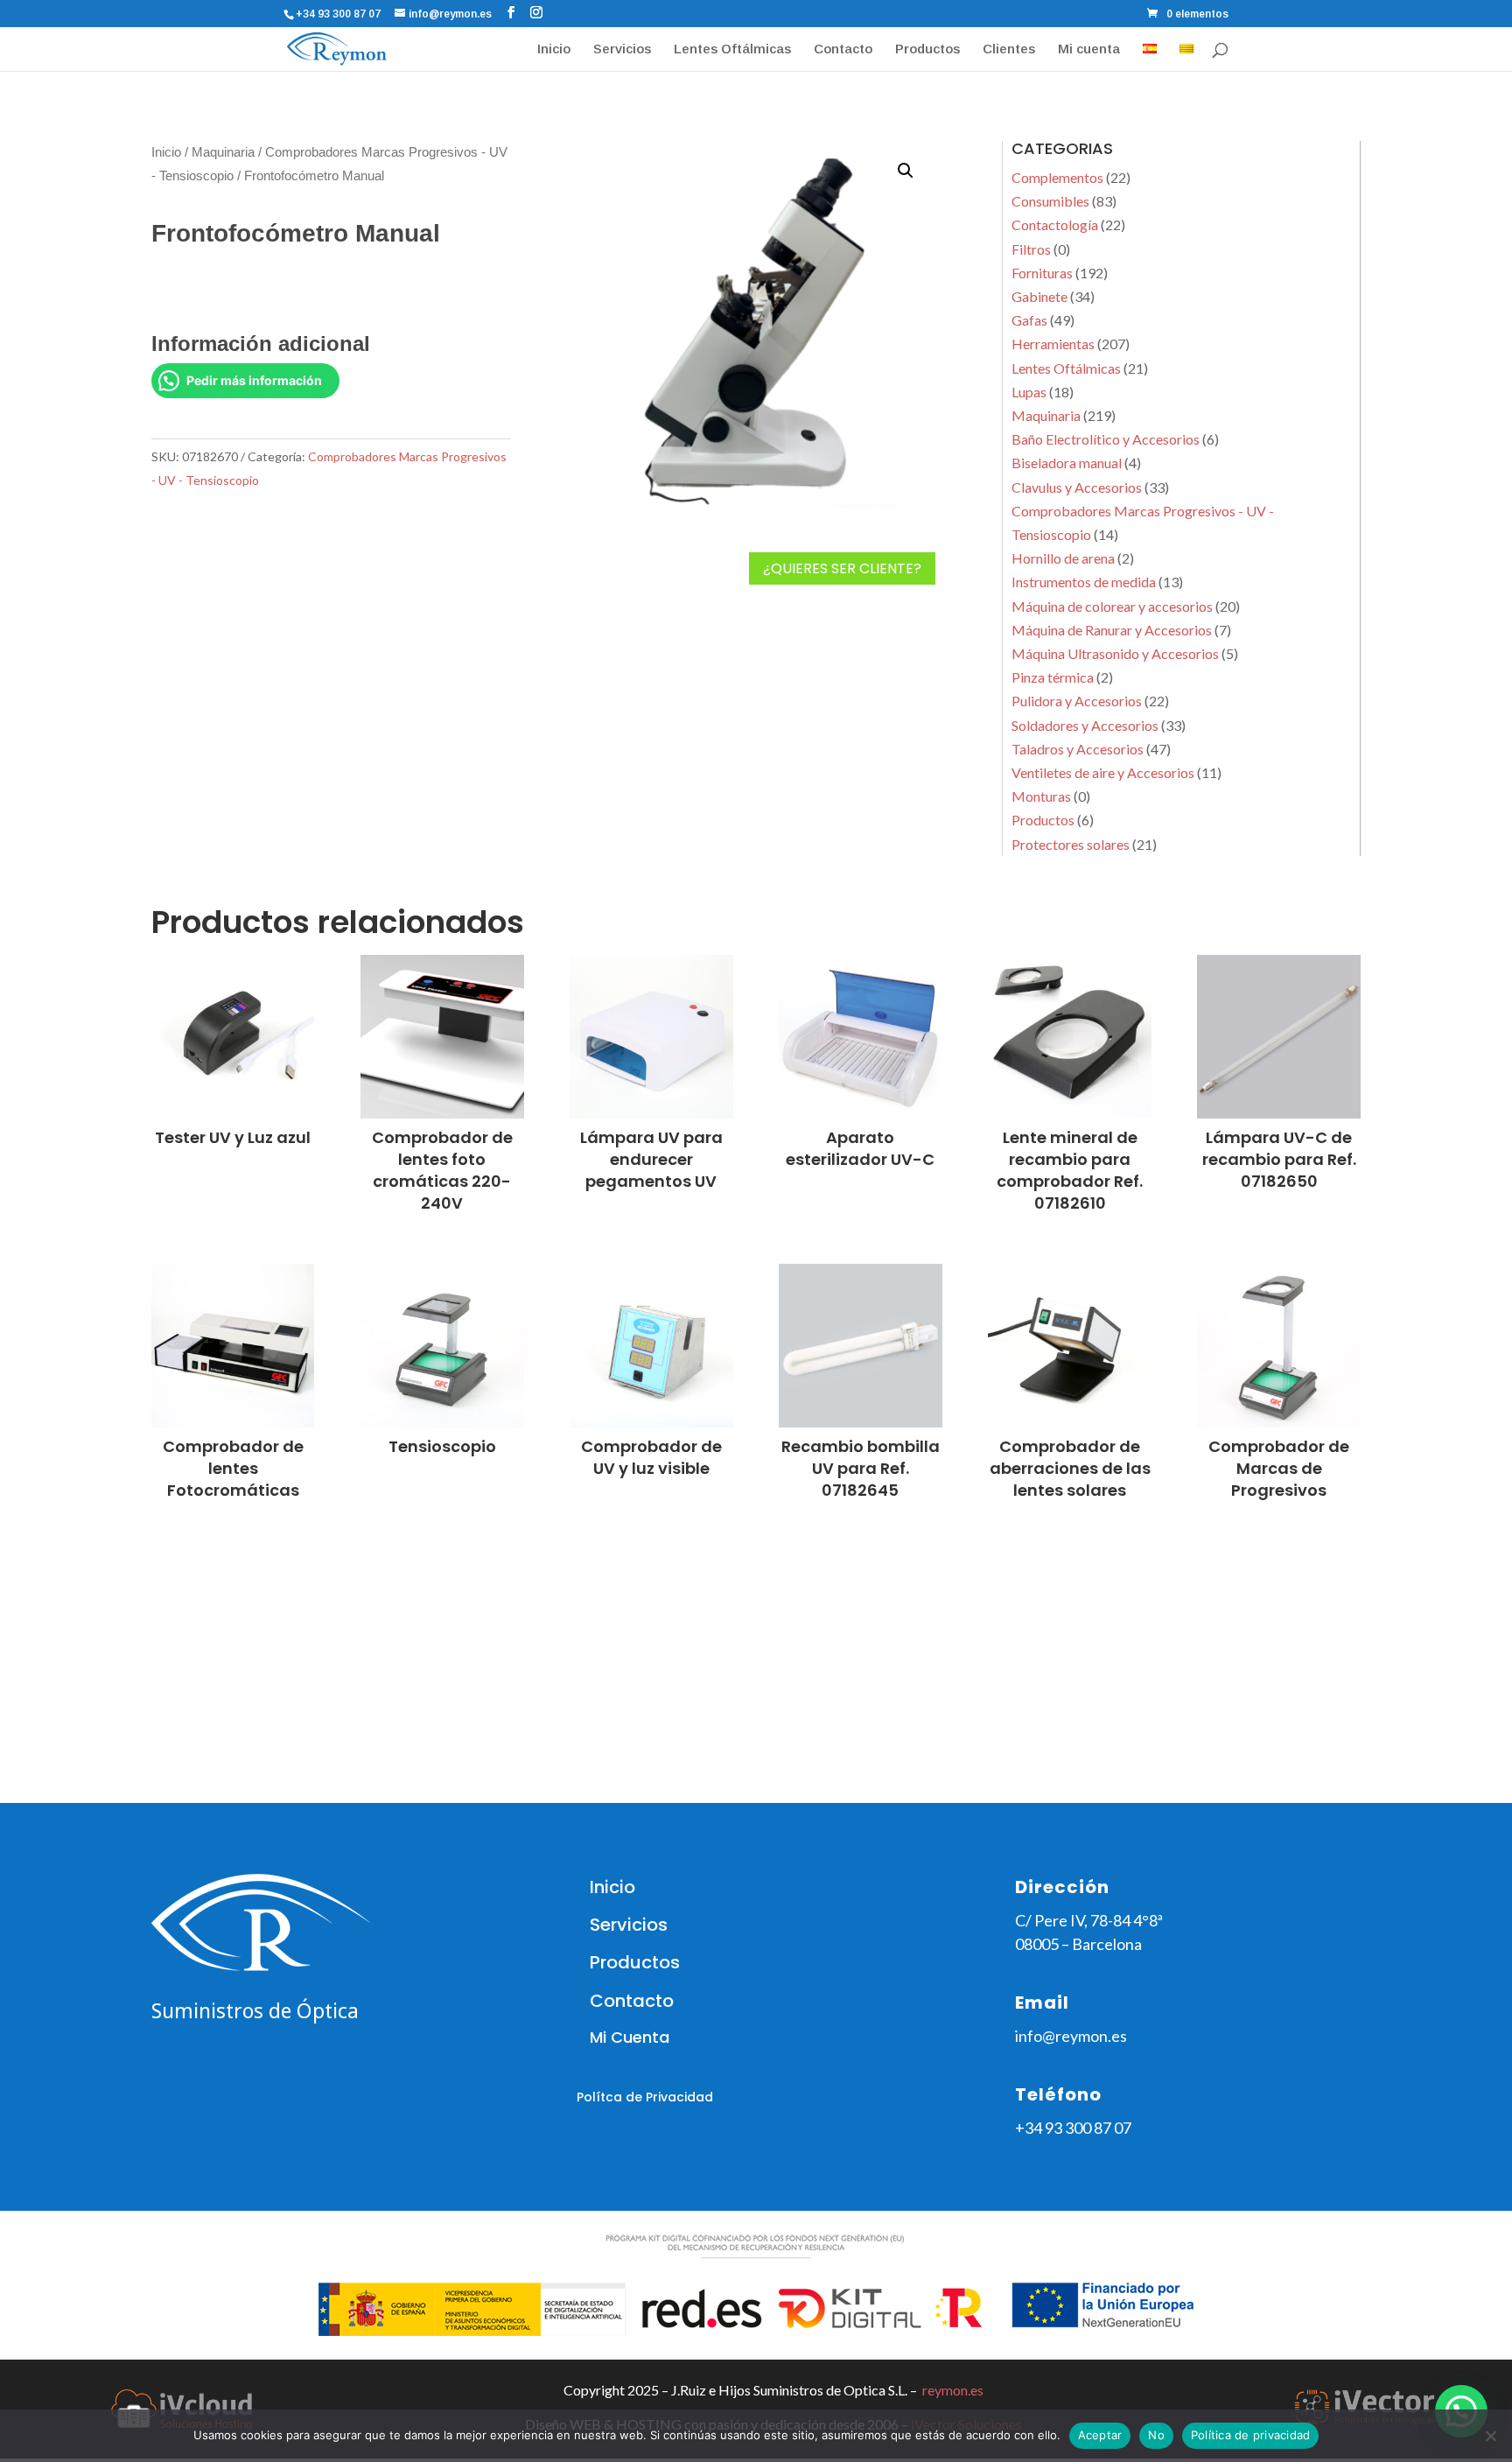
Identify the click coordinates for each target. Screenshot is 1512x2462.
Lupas (1029, 392)
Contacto (843, 49)
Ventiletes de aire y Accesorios (1103, 772)
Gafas (1029, 320)
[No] (1490, 2436)
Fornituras (1042, 273)
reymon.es (953, 2390)
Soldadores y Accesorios (1085, 725)
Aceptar (1100, 2435)
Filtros (1031, 249)
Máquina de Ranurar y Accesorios (1112, 630)
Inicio (554, 49)
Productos (927, 49)
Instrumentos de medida (1084, 582)
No (1156, 2435)
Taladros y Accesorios (1078, 749)
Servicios (622, 49)
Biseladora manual (1067, 463)
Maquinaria (223, 152)
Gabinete (1039, 296)
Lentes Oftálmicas (732, 49)
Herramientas (1053, 344)
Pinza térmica (1053, 677)
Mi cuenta (1089, 49)
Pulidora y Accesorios (1077, 701)
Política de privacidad (1251, 2435)
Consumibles (1050, 201)
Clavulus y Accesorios (1077, 487)
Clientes (1009, 49)
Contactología (1055, 224)
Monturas (1041, 796)
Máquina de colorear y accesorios (1112, 606)
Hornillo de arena (1063, 558)
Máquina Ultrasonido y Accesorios (1115, 653)
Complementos (1057, 177)
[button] (906, 171)
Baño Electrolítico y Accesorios (1106, 439)
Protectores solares (1071, 844)
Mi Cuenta (630, 2037)
